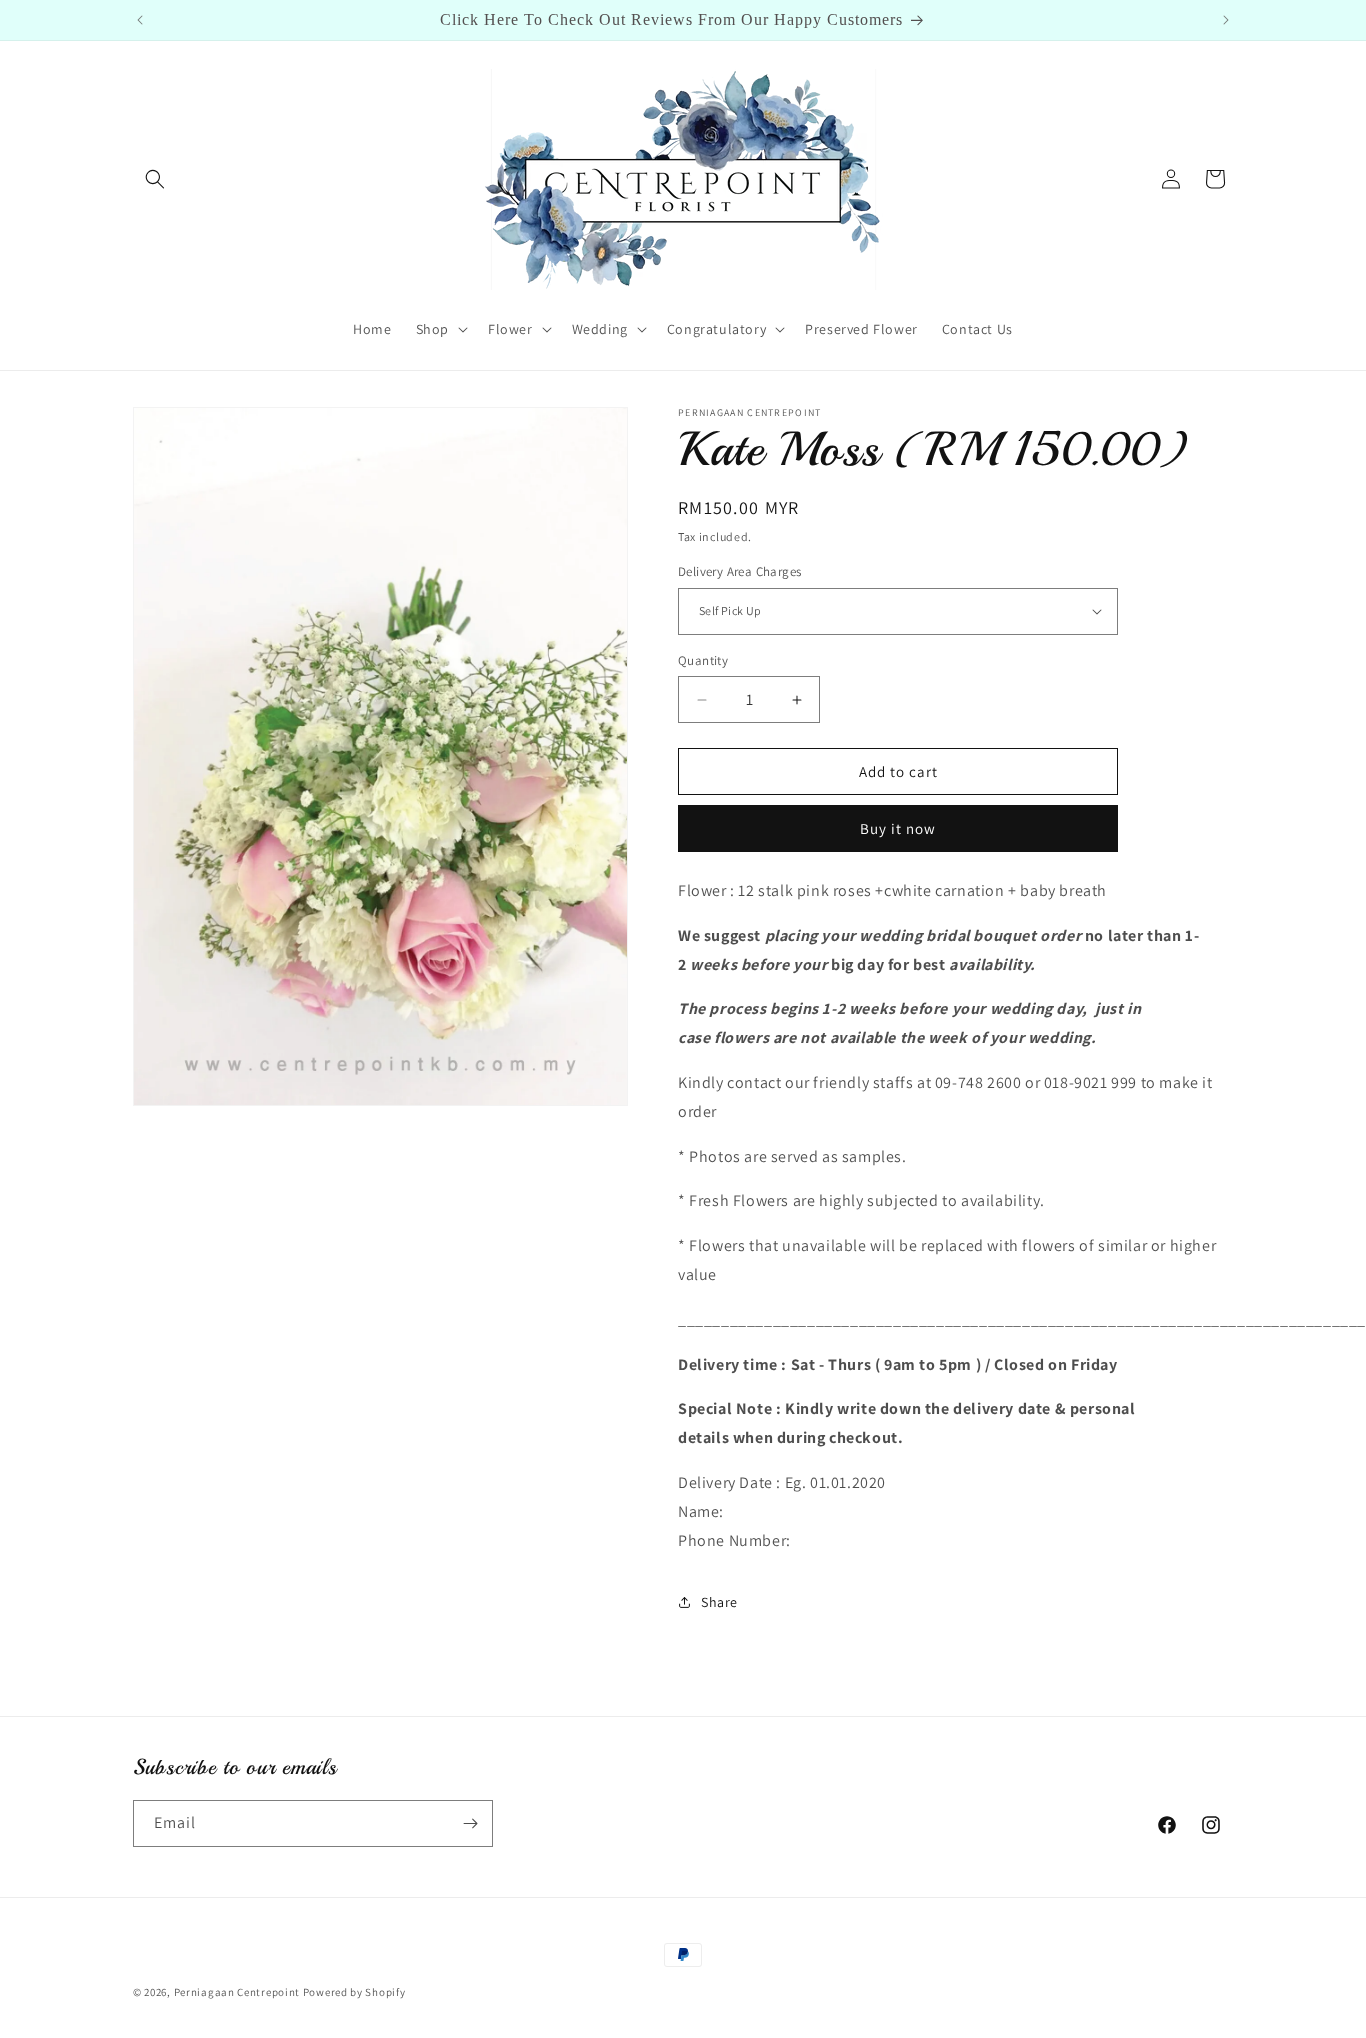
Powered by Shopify (354, 1992)
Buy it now (898, 828)
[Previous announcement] (140, 20)
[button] (155, 179)
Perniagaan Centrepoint (237, 1992)
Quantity (703, 660)
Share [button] (719, 1602)
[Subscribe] (470, 1823)
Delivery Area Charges (739, 571)
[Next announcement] (1226, 20)
